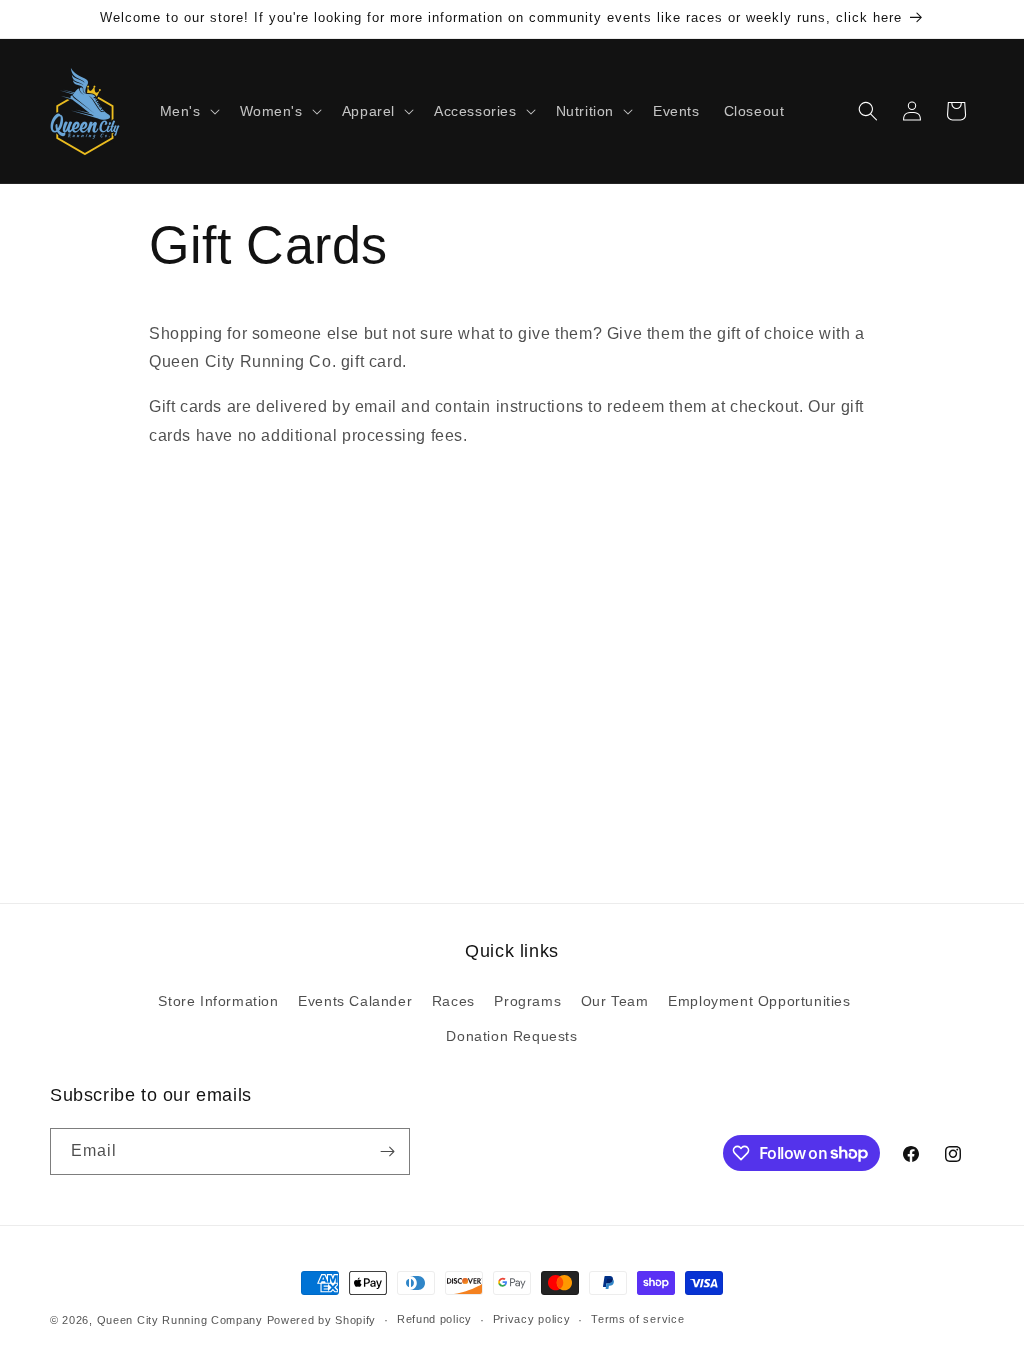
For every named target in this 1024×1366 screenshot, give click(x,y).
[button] (188, 111)
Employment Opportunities (759, 1001)
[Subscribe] (387, 1151)
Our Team (615, 1001)
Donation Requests (511, 1036)
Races (453, 1001)
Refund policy (434, 1319)
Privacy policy (532, 1319)
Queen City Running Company (180, 1320)
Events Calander (355, 1001)
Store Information (218, 1001)
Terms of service (637, 1319)
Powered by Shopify (322, 1320)
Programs (527, 1001)
